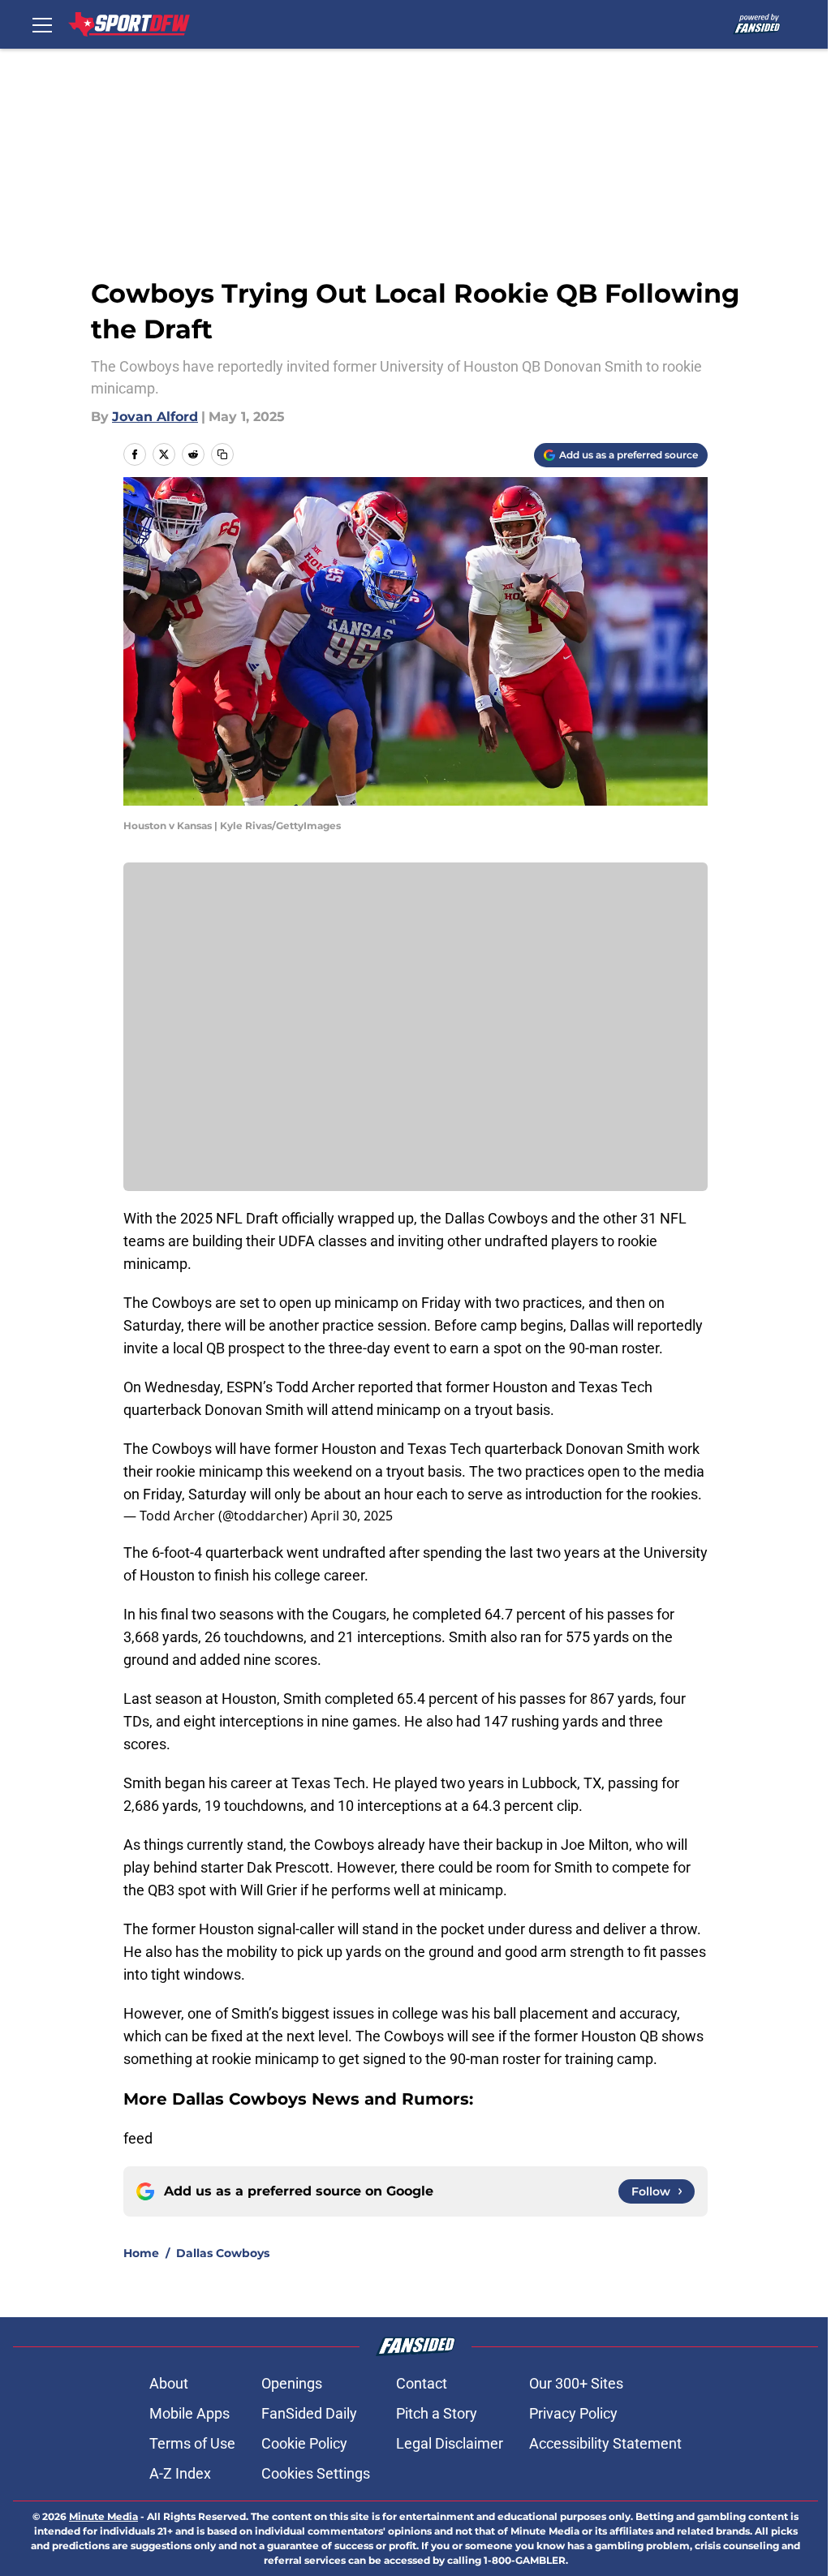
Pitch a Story (437, 2413)
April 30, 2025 (352, 1516)
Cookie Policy (304, 2443)
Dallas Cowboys (223, 2253)
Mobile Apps (189, 2413)
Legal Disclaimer (450, 2443)
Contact (422, 2383)
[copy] (222, 454)
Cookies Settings (316, 2473)
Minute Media (103, 2516)
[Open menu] (42, 24)
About (169, 2383)
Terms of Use (192, 2443)
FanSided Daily (309, 2413)
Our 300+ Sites (576, 2383)
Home (141, 2253)
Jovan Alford (155, 417)
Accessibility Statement (605, 2443)
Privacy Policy (573, 2413)
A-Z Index (180, 2473)
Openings (292, 2383)
